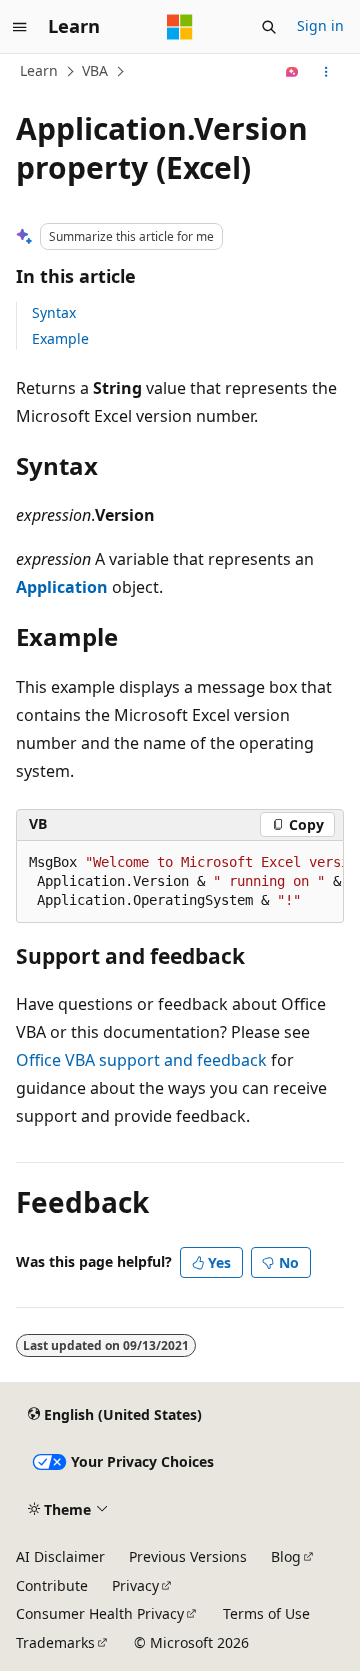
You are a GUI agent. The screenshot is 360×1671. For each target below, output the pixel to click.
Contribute (52, 1585)
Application (62, 587)
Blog (286, 1556)
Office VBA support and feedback (141, 1060)
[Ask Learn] (292, 72)
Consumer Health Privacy (100, 1613)
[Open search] (269, 27)
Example (60, 338)
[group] (180, 882)
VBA (95, 70)
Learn (39, 70)
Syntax (54, 312)
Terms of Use (266, 1613)
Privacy (135, 1585)
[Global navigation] (20, 27)
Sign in (320, 25)
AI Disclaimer (60, 1556)
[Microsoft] (180, 27)
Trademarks (55, 1642)
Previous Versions (188, 1556)
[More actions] (326, 72)
